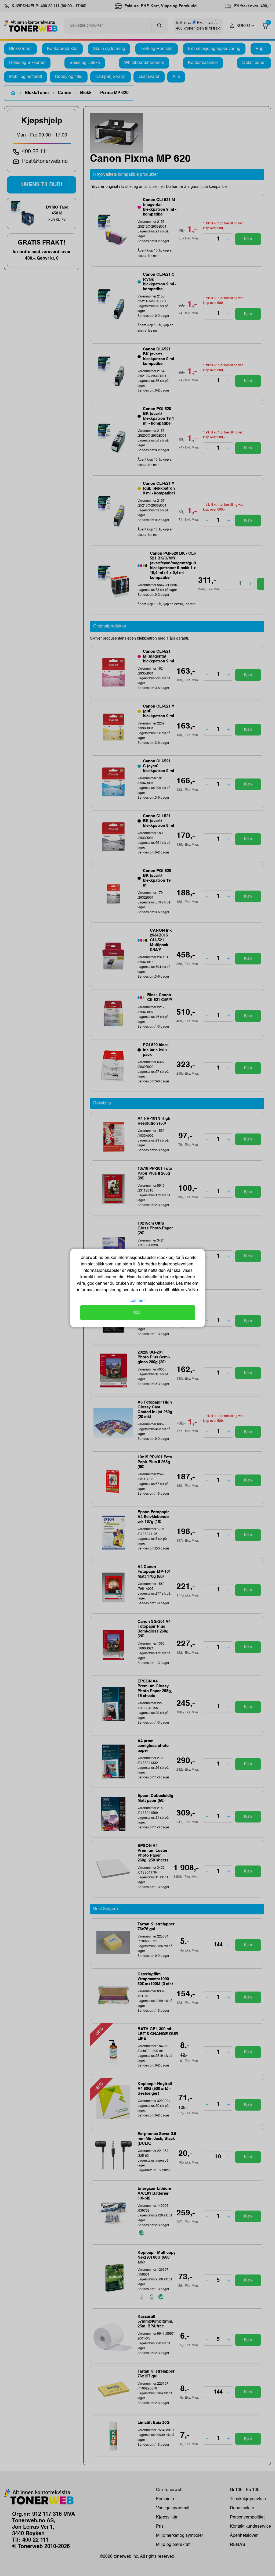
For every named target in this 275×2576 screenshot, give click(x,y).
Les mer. (137, 1301)
